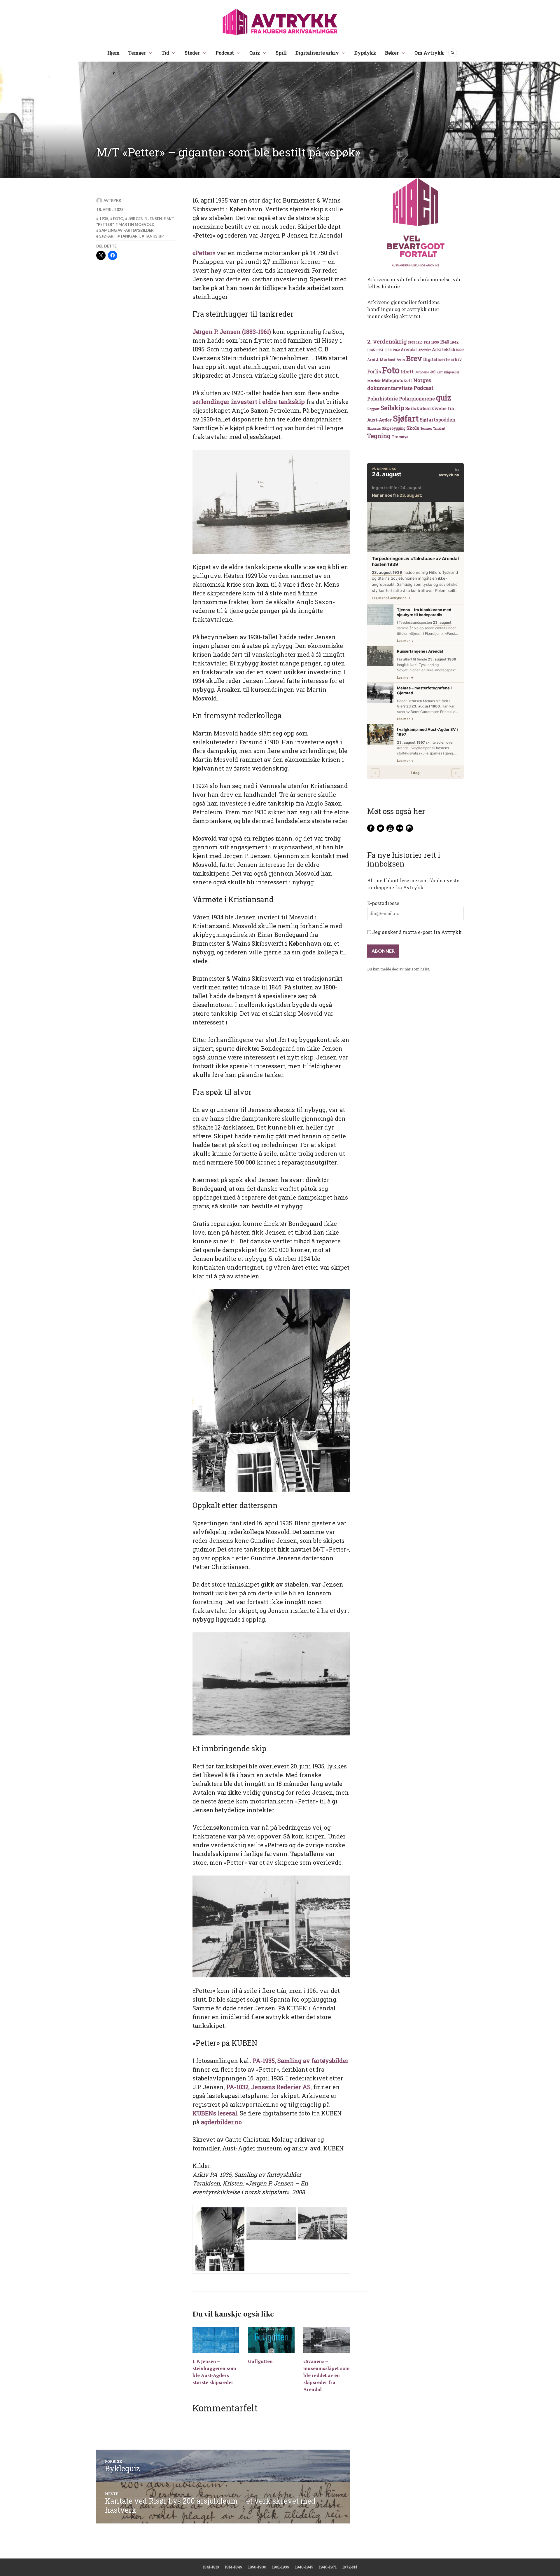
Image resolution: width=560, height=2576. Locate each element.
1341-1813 (211, 2567)
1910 (419, 342)
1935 (104, 219)
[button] (220, 2239)
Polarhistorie (383, 399)
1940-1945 (304, 2567)
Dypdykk (365, 53)
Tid (165, 53)
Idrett (407, 372)
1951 (380, 350)
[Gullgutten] (271, 2340)
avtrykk (112, 201)
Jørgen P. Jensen (145, 219)
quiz (444, 398)
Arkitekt (425, 350)
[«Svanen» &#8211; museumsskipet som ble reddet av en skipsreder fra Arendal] (327, 2340)
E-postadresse (383, 903)
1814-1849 (234, 2567)
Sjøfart (107, 236)
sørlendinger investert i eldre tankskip (249, 402)
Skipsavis (374, 428)
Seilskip (392, 408)
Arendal (409, 350)
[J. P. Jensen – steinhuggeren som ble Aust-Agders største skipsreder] (216, 2340)
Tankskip (154, 236)
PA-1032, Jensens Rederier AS (268, 2087)
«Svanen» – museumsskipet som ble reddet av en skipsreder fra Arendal (327, 2375)
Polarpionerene (417, 399)
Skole (413, 428)
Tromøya (400, 437)
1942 (454, 342)
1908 (412, 342)
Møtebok (374, 381)
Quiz (255, 53)
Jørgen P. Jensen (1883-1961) (232, 332)
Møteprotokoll (397, 381)
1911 (427, 342)
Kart (440, 372)
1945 (371, 350)
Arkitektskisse (448, 350)
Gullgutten (260, 2361)
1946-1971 (328, 2567)
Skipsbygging (394, 428)
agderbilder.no (221, 2122)
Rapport (373, 409)
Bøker (392, 53)
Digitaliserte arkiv (317, 53)
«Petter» (204, 253)
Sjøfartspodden (438, 420)
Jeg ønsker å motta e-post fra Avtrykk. (417, 932)
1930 (435, 342)
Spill (281, 53)
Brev (414, 358)
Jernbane (422, 372)
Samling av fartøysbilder (126, 230)
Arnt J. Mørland (381, 360)
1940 (445, 342)
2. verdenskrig (387, 341)
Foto (118, 219)
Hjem (113, 53)
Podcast (225, 53)
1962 (396, 350)
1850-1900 (257, 2567)
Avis (401, 360)
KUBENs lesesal (215, 2113)
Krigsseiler (452, 372)
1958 (388, 350)
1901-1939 (281, 2567)
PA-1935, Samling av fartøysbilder (301, 2061)
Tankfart (130, 236)
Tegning (379, 436)
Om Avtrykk (429, 53)
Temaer (137, 53)
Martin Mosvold (136, 224)
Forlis (374, 371)
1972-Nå (350, 2567)
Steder (192, 53)
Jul (433, 372)
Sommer (426, 428)
